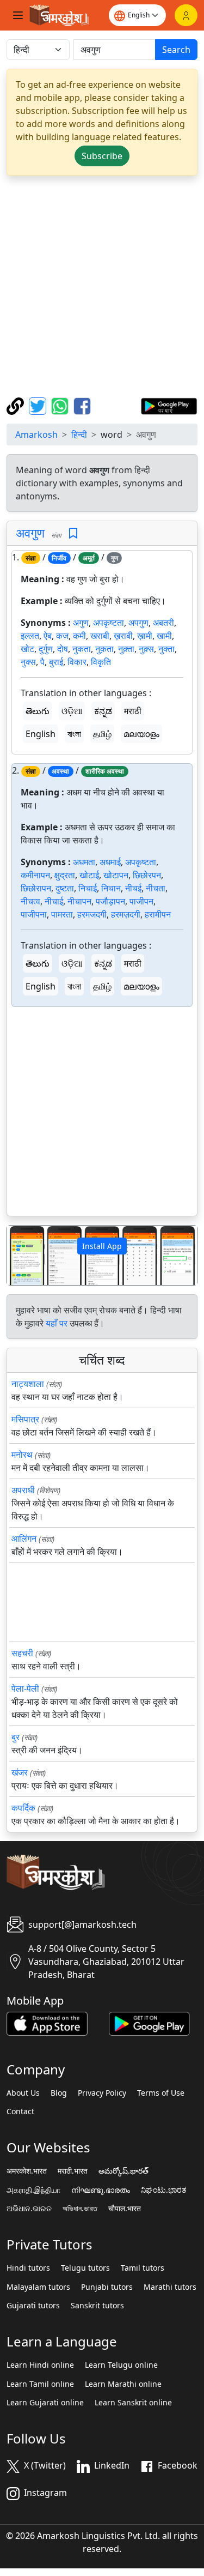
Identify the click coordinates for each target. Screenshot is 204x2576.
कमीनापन (35, 875)
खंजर (20, 1772)
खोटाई (89, 875)
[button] (21, 1255)
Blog (59, 2093)
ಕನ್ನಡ (103, 711)
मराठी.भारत (73, 2171)
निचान (111, 888)
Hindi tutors (28, 2268)
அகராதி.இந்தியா (33, 2190)
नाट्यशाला (28, 1384)
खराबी (100, 636)
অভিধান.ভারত (80, 2209)
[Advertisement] (102, 286)
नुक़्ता (126, 649)
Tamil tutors (143, 2268)
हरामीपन (158, 914)
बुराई (56, 662)
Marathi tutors (170, 2287)
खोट (27, 649)
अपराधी (23, 1490)
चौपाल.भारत (125, 2209)
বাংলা (74, 734)
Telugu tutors (85, 2268)
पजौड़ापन (110, 901)
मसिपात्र (25, 1419)
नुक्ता (166, 649)
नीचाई (54, 901)
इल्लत (30, 636)
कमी (79, 636)
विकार (77, 662)
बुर (16, 1737)
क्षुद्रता (65, 875)
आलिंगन (24, 1539)
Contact (20, 2112)
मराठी (133, 711)
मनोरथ (22, 1455)
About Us (23, 2093)
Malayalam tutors (38, 2287)
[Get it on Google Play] (169, 405)
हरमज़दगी (126, 914)
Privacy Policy (102, 2093)
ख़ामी (145, 636)
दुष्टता (65, 888)
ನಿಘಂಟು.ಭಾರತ (164, 2190)
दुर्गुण (46, 649)
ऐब (48, 636)
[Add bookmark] (73, 533)
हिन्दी (79, 435)
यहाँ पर (57, 1323)
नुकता (82, 649)
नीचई (133, 888)
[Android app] (149, 2023)
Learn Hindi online (40, 2365)
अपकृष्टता (109, 623)
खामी (164, 636)
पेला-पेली (25, 1688)
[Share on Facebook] (82, 405)
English (41, 734)
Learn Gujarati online (45, 2403)
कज (62, 636)
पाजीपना (34, 914)
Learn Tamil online (40, 2384)
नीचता (156, 888)
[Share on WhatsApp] (61, 405)
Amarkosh (36, 435)
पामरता (62, 914)
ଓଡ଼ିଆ (72, 711)
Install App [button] (102, 1246)
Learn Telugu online (121, 2365)
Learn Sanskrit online (133, 2403)
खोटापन (116, 875)
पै (42, 662)
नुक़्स (146, 649)
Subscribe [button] (102, 156)
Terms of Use (161, 2093)
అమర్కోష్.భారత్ (123, 2171)
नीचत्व (30, 901)
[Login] (186, 15)
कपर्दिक (23, 1808)
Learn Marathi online (123, 2384)
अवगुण (30, 533)
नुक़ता (104, 649)
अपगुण (138, 623)
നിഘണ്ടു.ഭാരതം (101, 2190)
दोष (63, 649)
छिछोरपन (147, 875)
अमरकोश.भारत (27, 2171)
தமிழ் (102, 734)
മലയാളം (141, 734)
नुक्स (28, 662)
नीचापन (79, 901)
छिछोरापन (36, 888)
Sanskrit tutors (97, 2306)
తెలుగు (38, 711)
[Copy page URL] (17, 405)
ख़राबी (123, 636)
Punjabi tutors (107, 2287)
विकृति (101, 662)
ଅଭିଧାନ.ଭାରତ (29, 2209)
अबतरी (163, 623)
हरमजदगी (92, 914)
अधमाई (110, 862)
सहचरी (22, 1653)
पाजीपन (141, 901)
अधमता (84, 862)
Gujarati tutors (33, 2306)
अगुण (81, 623)
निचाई (88, 888)
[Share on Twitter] (39, 405)
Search (176, 50)
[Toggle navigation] (18, 15)
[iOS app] (47, 2023)
